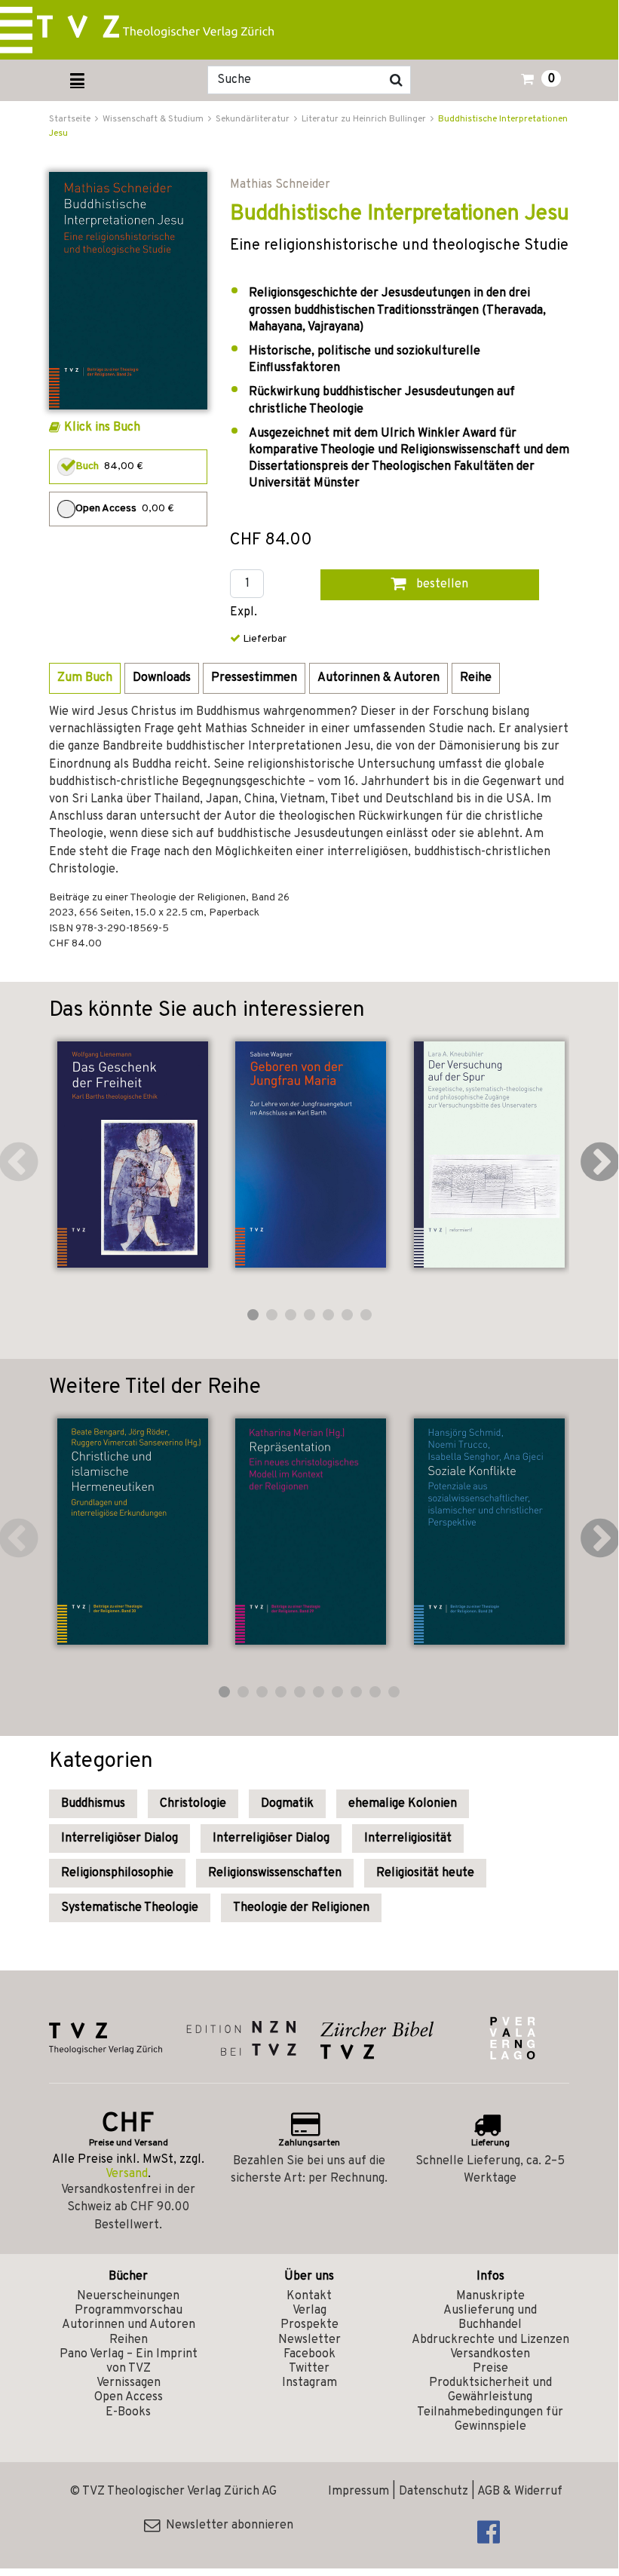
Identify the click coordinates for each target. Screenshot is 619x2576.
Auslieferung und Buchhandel (490, 2318)
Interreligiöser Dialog (120, 1838)
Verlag (309, 2311)
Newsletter (309, 2340)
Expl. (244, 613)
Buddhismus (93, 1804)
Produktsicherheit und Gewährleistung (490, 2390)
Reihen (129, 2340)
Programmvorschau (129, 2311)
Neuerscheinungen (128, 2296)
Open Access (129, 2397)
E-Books (128, 2412)
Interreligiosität (408, 1838)
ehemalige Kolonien (403, 1804)
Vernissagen (129, 2383)
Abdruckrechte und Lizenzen (490, 2340)
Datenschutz (434, 2492)
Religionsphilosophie (117, 1873)
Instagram (309, 2383)
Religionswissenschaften (275, 1873)
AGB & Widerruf (520, 2492)
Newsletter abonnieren (227, 2525)
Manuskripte (490, 2296)
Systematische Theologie (130, 1908)
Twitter (309, 2369)
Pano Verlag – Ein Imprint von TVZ (129, 2361)
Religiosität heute (425, 1873)
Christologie (193, 1804)
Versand (127, 2174)
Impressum (359, 2492)
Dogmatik (287, 1804)
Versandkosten (490, 2354)
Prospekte (309, 2325)
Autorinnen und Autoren (129, 2325)
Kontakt (309, 2296)
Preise (490, 2369)
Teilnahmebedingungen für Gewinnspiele (490, 2420)
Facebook (309, 2354)
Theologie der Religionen (301, 1908)
